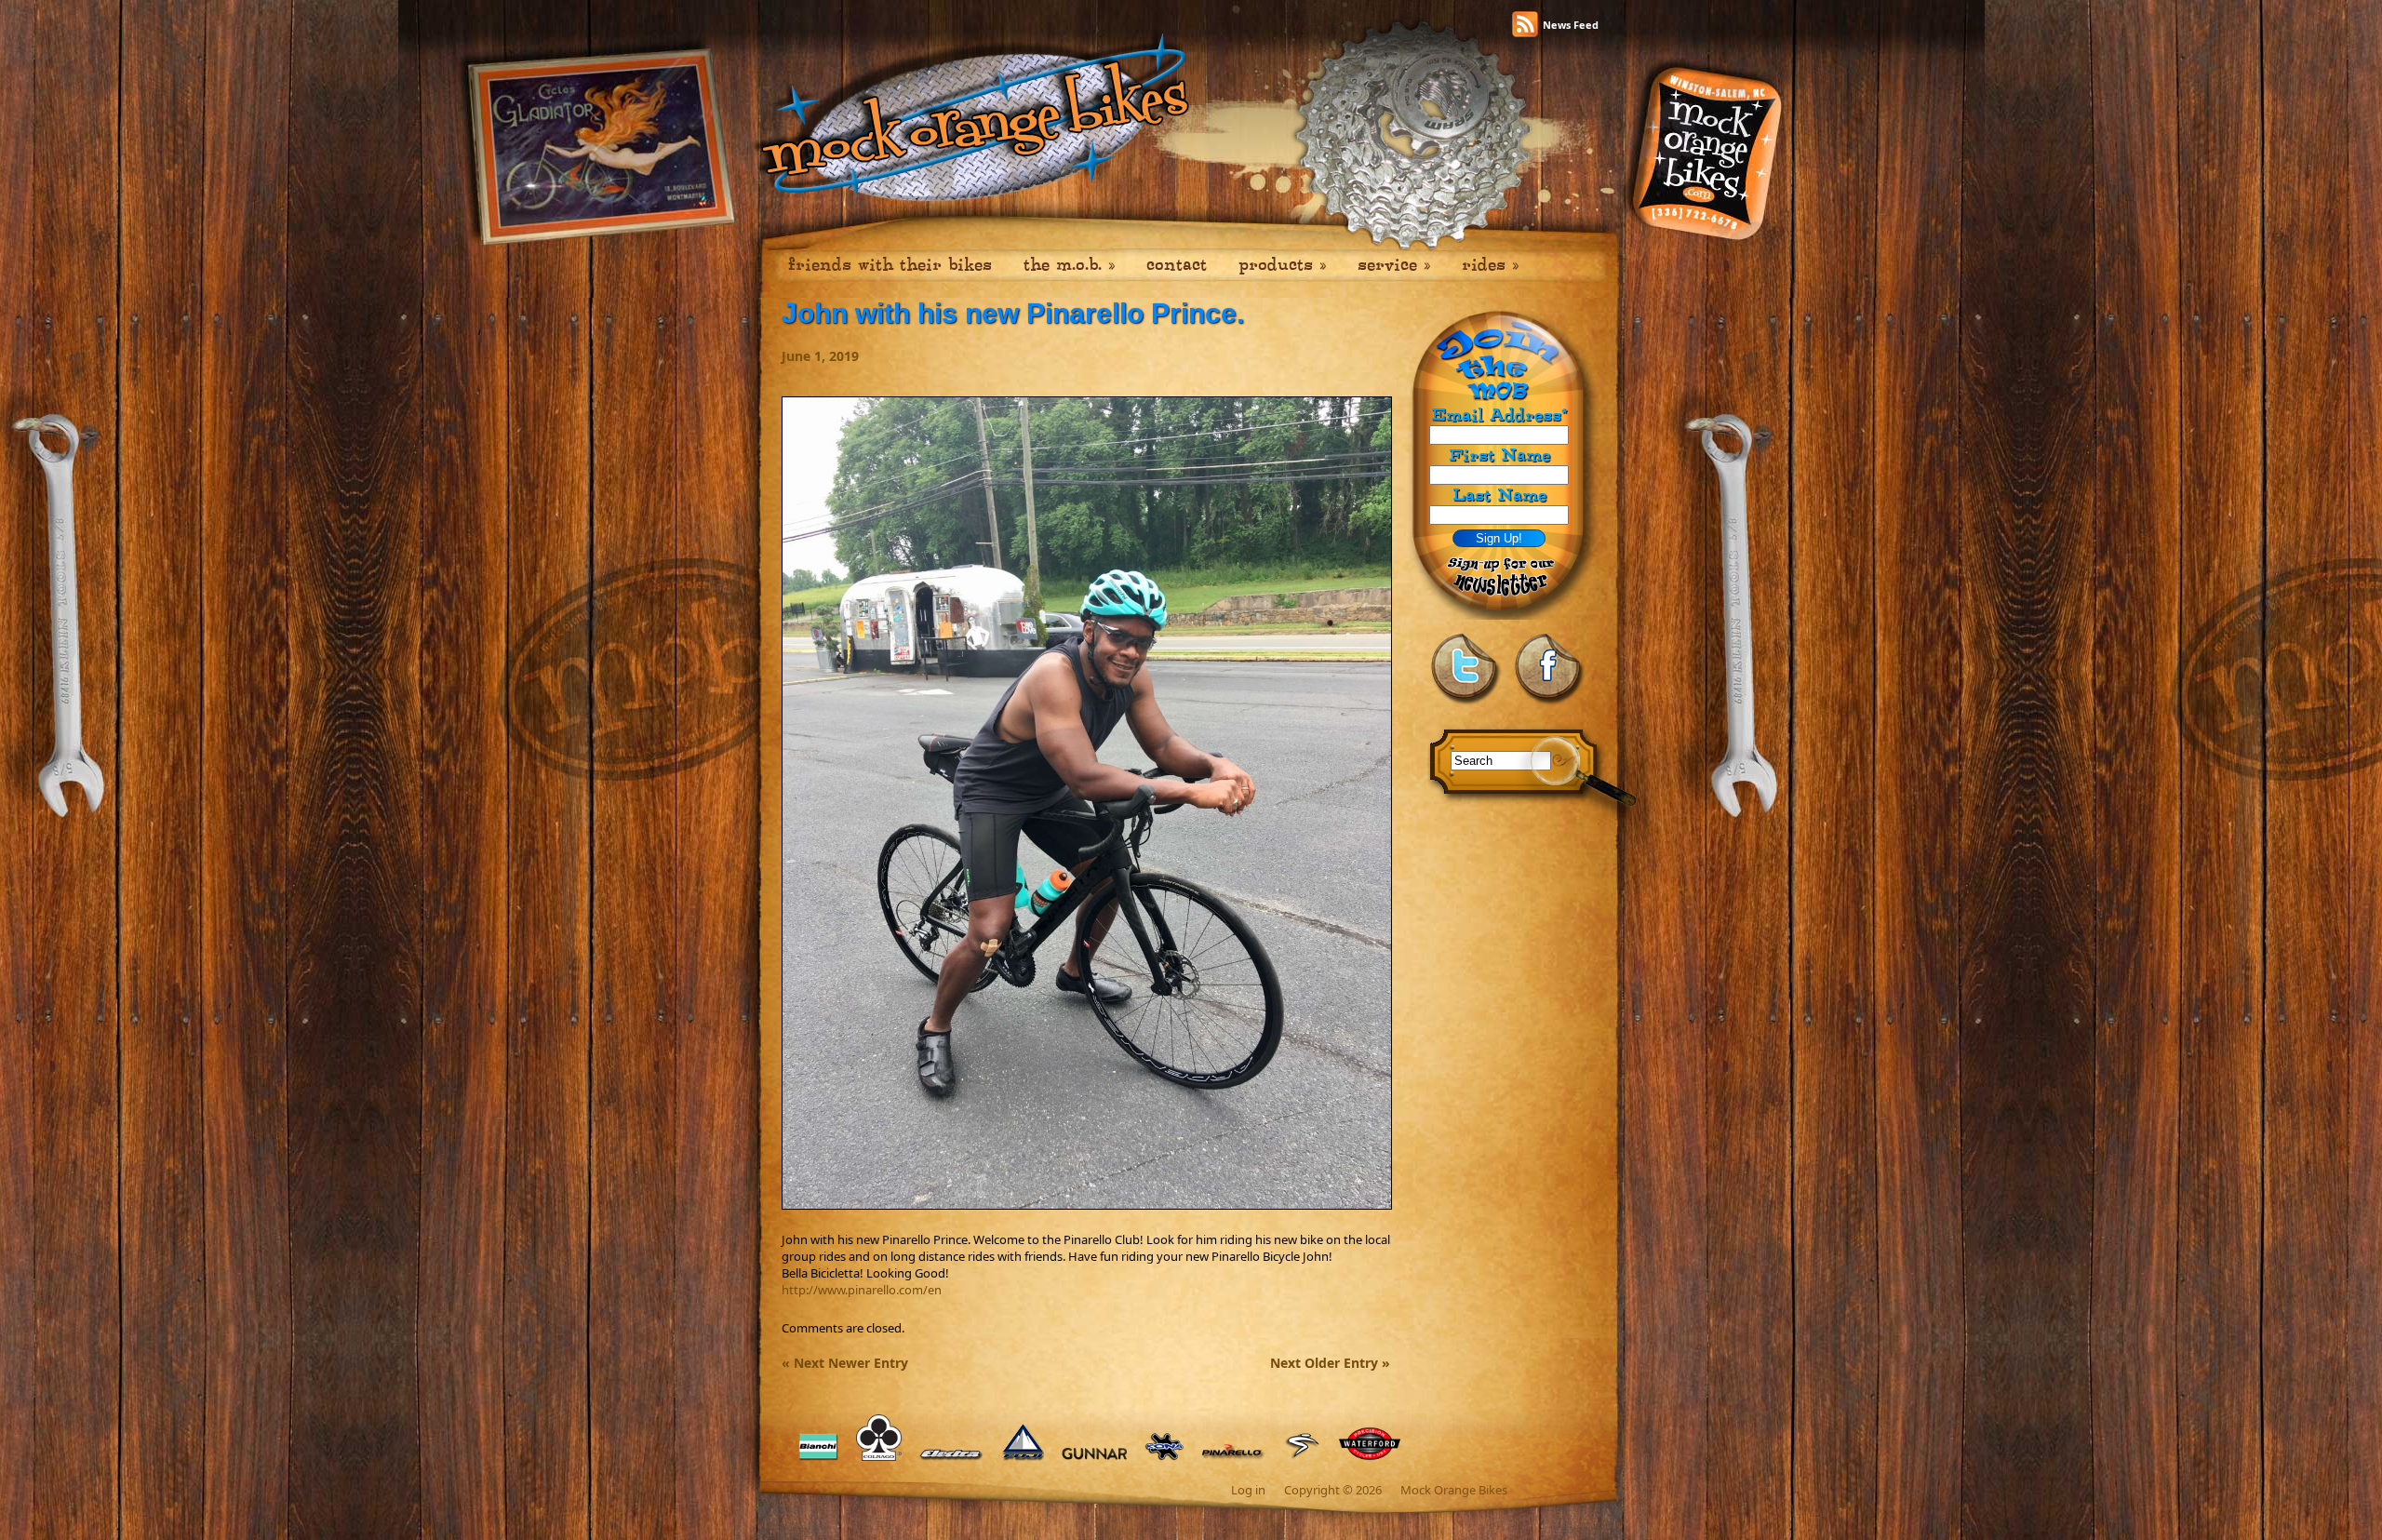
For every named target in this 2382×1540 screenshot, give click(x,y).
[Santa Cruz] (1302, 1461)
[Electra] (952, 1461)
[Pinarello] (1234, 1461)
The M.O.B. (1069, 265)
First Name (1499, 455)
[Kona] (1164, 1461)
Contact (1177, 265)
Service (1394, 265)
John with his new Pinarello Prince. (1013, 313)
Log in (1248, 1490)
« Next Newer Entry (845, 1363)
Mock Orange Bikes (1454, 1490)
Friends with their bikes (890, 265)
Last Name (1499, 495)
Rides (1490, 265)
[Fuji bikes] (1023, 1461)
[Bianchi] (818, 1461)
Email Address (1499, 415)
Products (1282, 265)
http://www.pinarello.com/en (862, 1290)
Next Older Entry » (1330, 1363)
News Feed (1571, 25)
